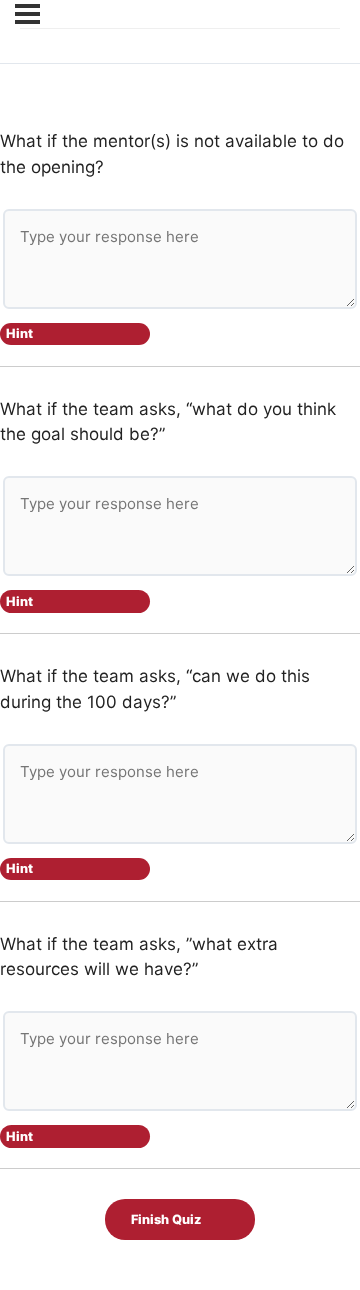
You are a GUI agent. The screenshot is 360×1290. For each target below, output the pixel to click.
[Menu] (27, 14)
